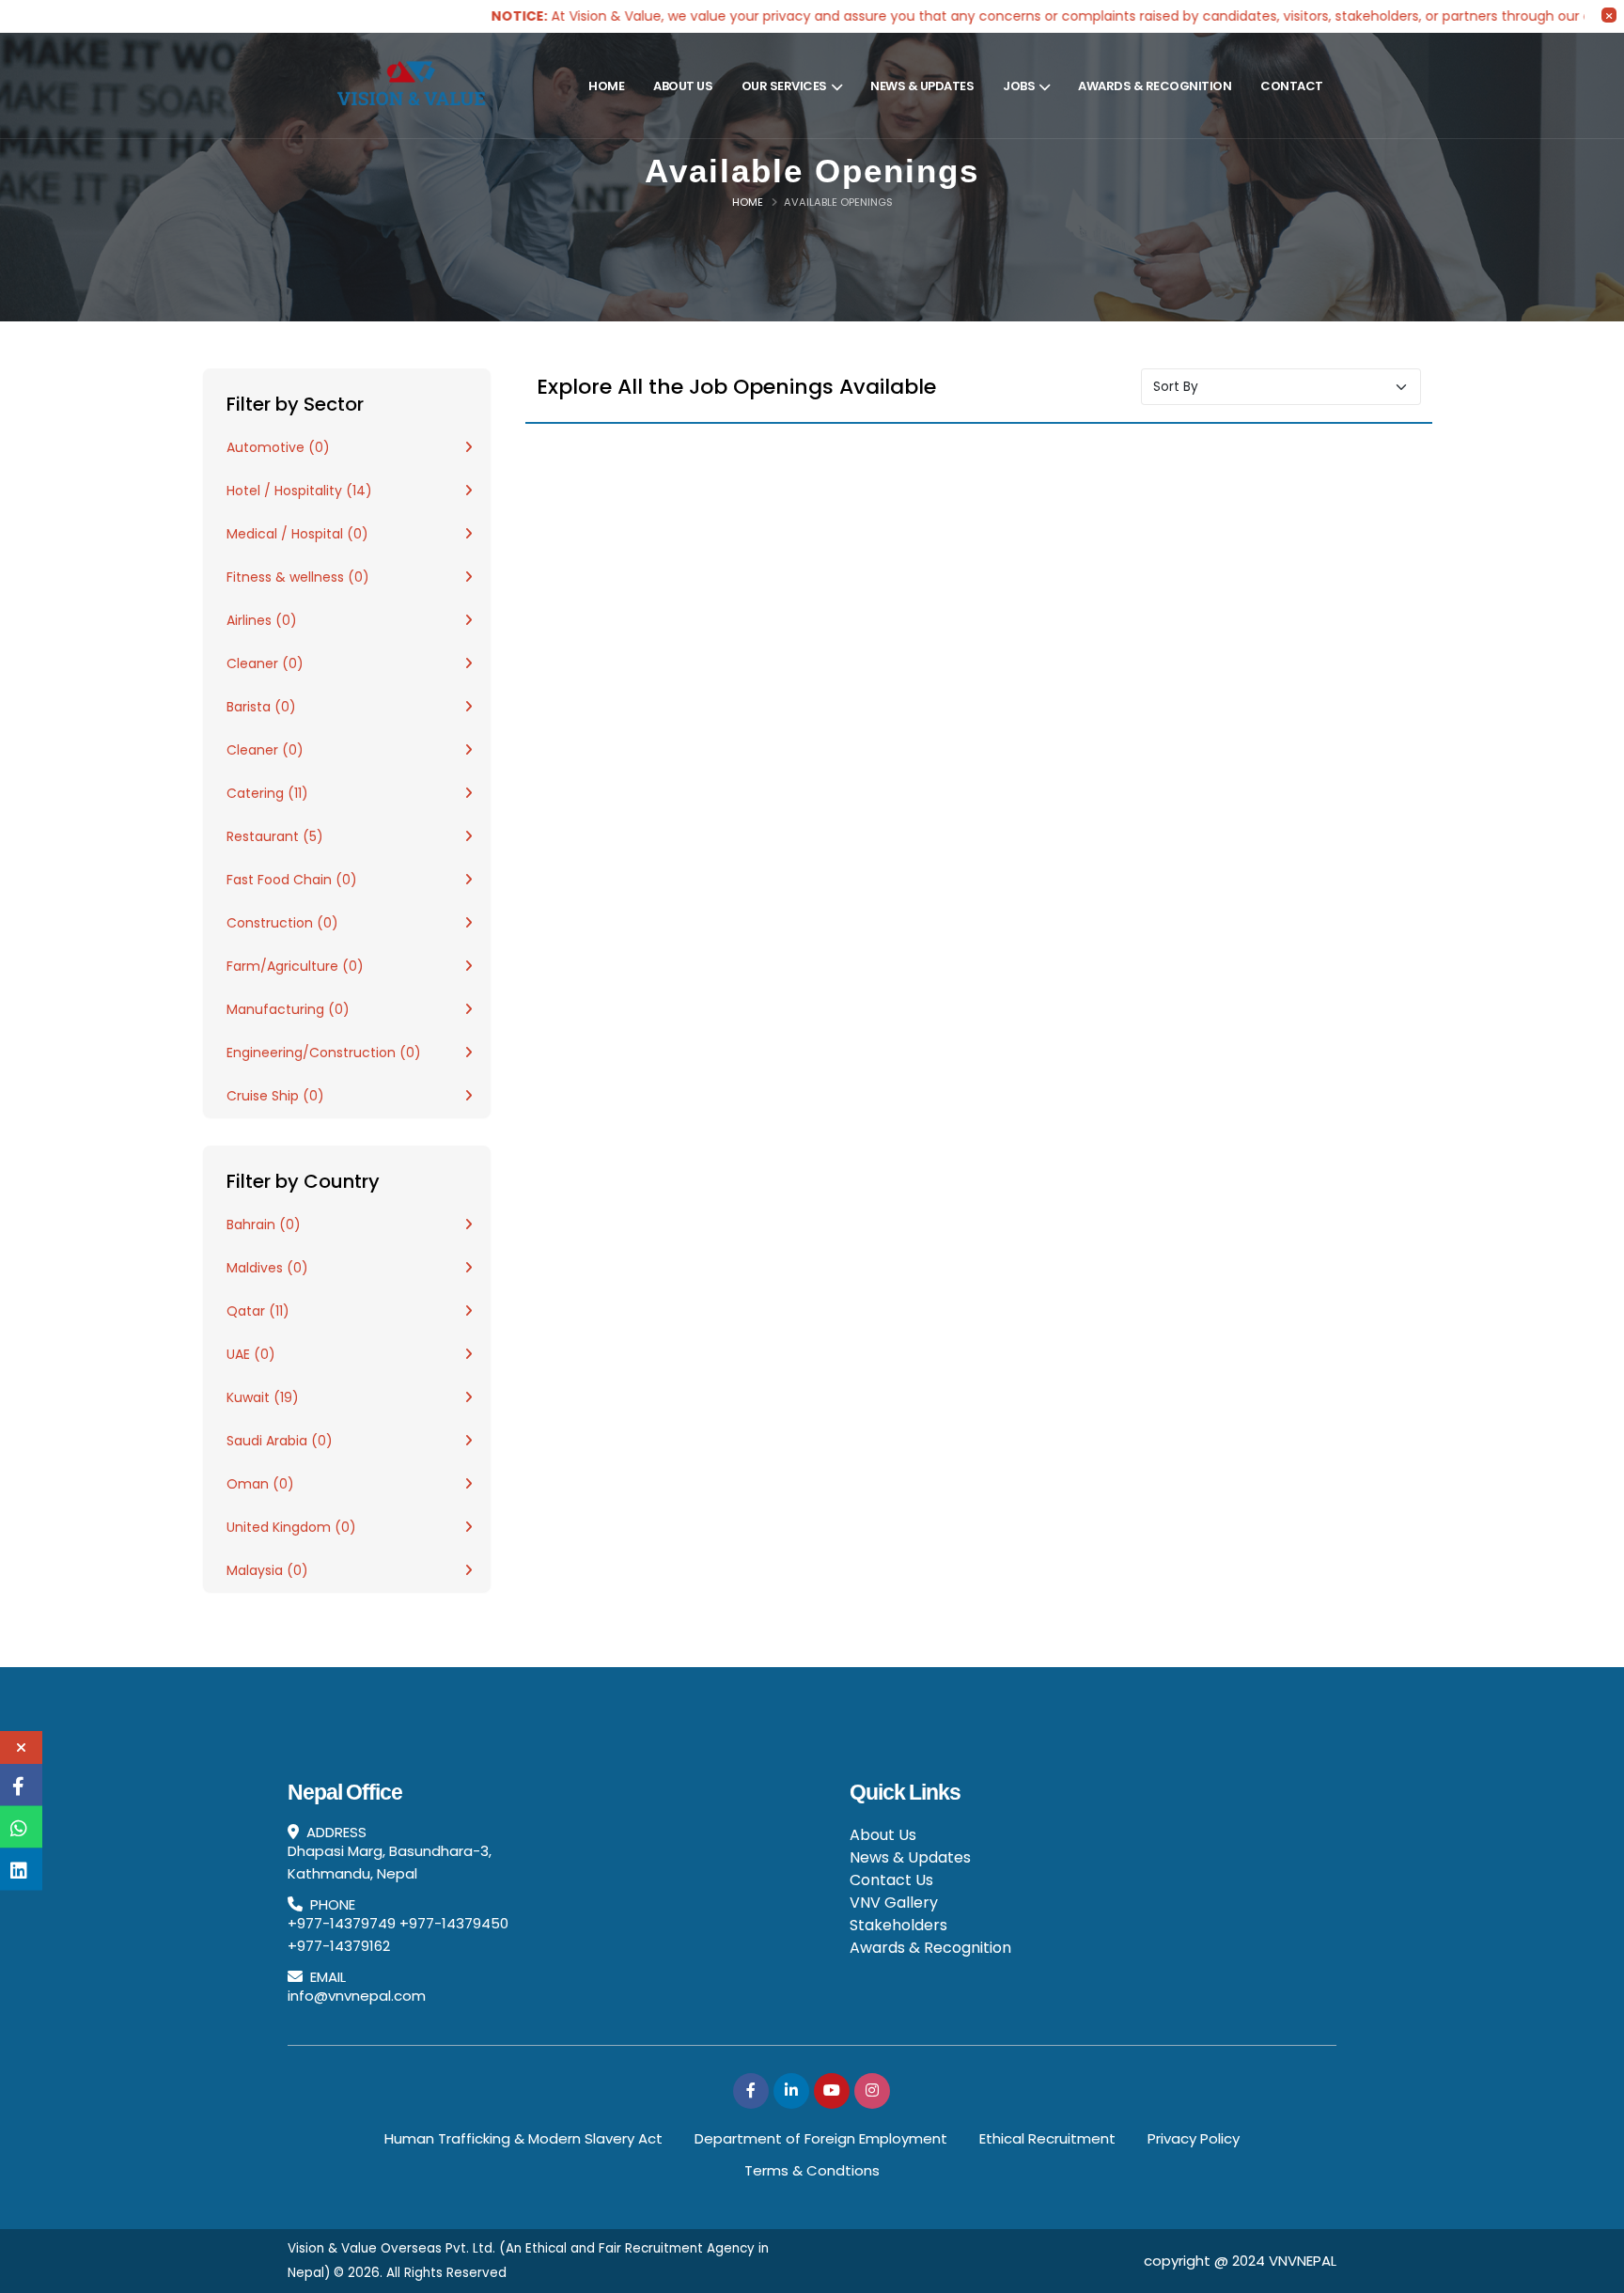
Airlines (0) (262, 620)
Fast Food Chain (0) (292, 880)
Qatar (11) (258, 1311)
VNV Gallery (894, 1903)
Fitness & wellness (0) (298, 577)
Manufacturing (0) (288, 1009)
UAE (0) (251, 1354)
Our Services (784, 86)
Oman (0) (260, 1484)
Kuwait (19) (263, 1397)
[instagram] (872, 2091)
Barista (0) (261, 707)
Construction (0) (282, 923)
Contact (1292, 86)
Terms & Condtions (812, 2170)
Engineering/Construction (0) (324, 1053)
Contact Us (891, 1880)
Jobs (1019, 86)
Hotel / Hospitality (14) (299, 491)
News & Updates (922, 86)
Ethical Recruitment (1047, 2138)
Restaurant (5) (275, 836)
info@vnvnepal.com (357, 1996)
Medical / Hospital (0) (297, 534)
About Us (683, 86)
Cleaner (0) (265, 663)
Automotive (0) (278, 447)
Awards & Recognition (1155, 86)
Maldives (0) (267, 1268)
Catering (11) (267, 793)
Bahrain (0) (264, 1224)
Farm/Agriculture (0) (295, 966)
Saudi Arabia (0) (280, 1441)
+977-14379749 (342, 1923)
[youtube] (832, 2091)
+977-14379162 (339, 1946)
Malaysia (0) (267, 1570)
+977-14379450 (454, 1923)
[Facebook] (751, 2091)
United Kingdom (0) (291, 1527)
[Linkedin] (791, 2091)
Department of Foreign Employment (821, 2138)
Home (606, 86)
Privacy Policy (1194, 2138)
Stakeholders (898, 1925)
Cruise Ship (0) (275, 1096)
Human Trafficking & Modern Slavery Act (523, 2138)
